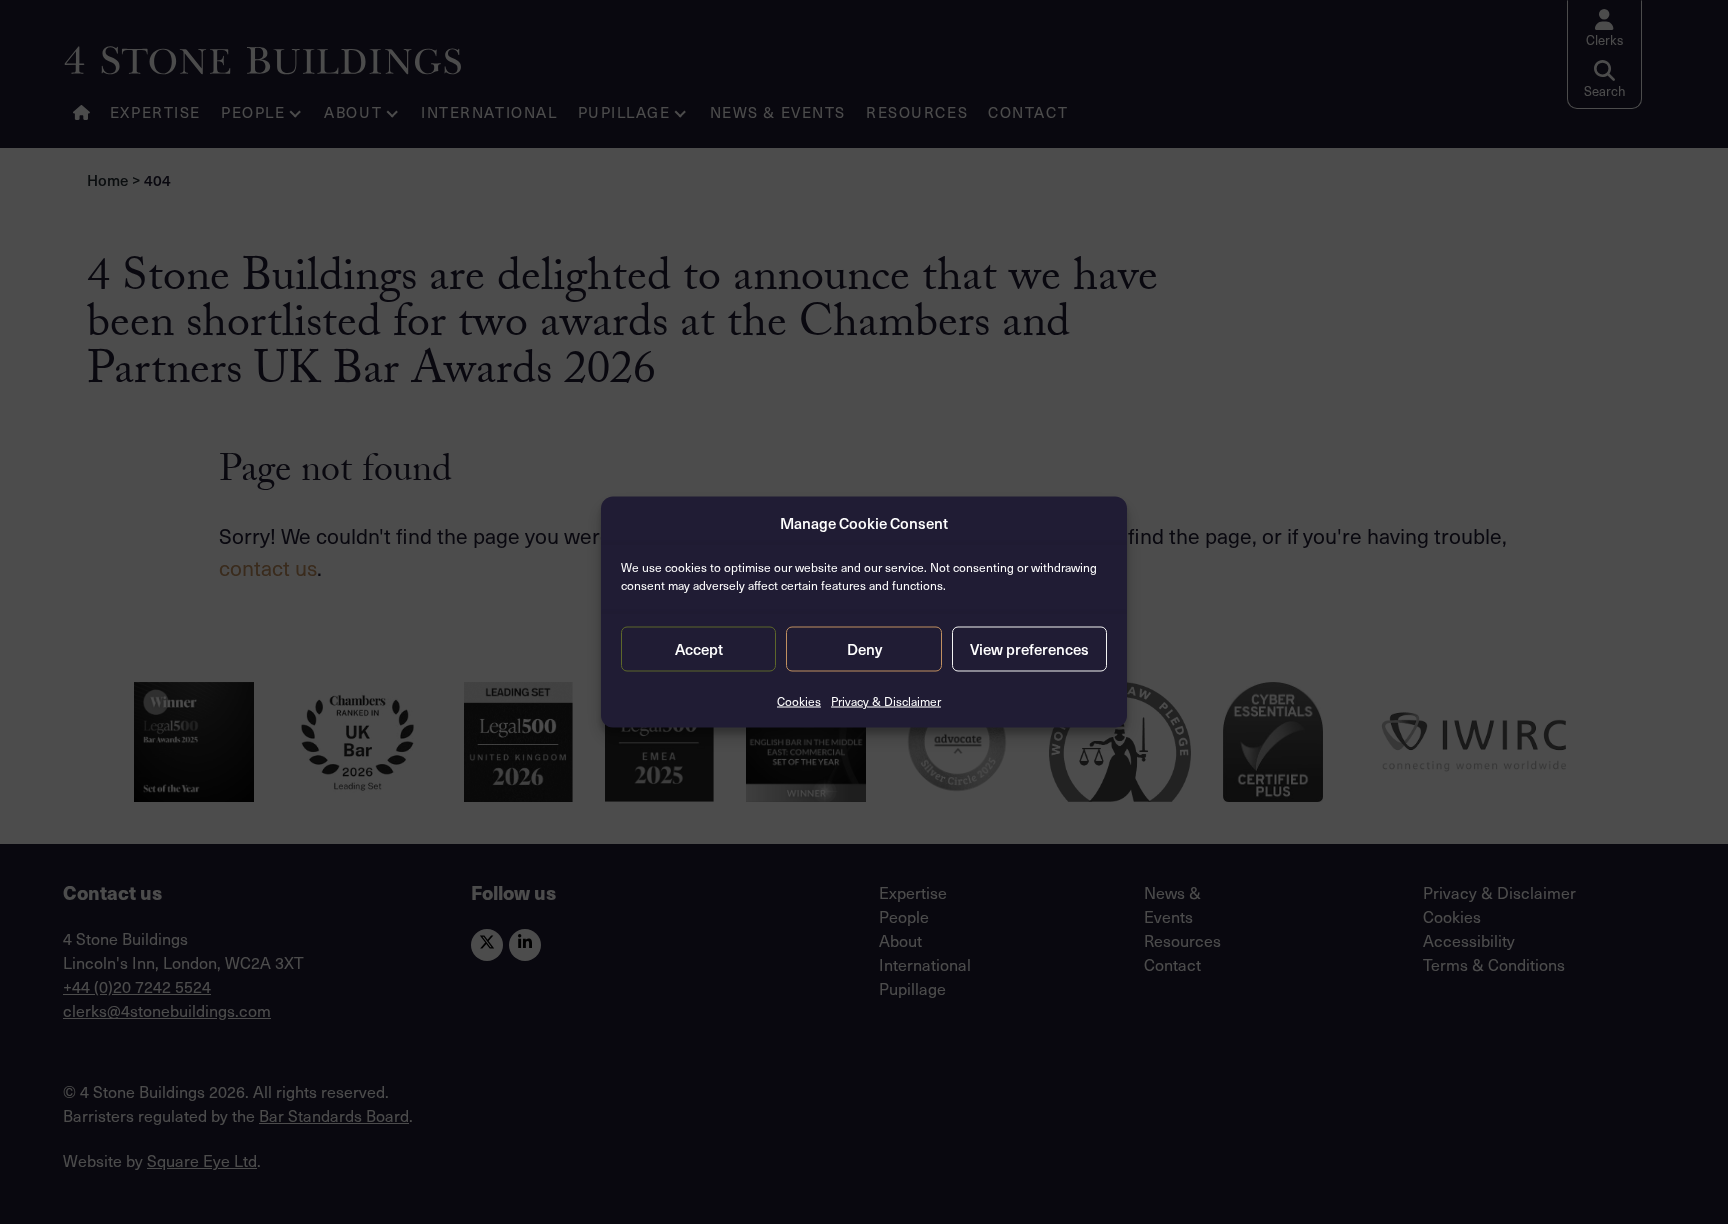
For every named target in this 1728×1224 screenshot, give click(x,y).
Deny (864, 649)
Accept (699, 649)
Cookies (799, 700)
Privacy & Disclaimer (886, 700)
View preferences (1029, 649)
